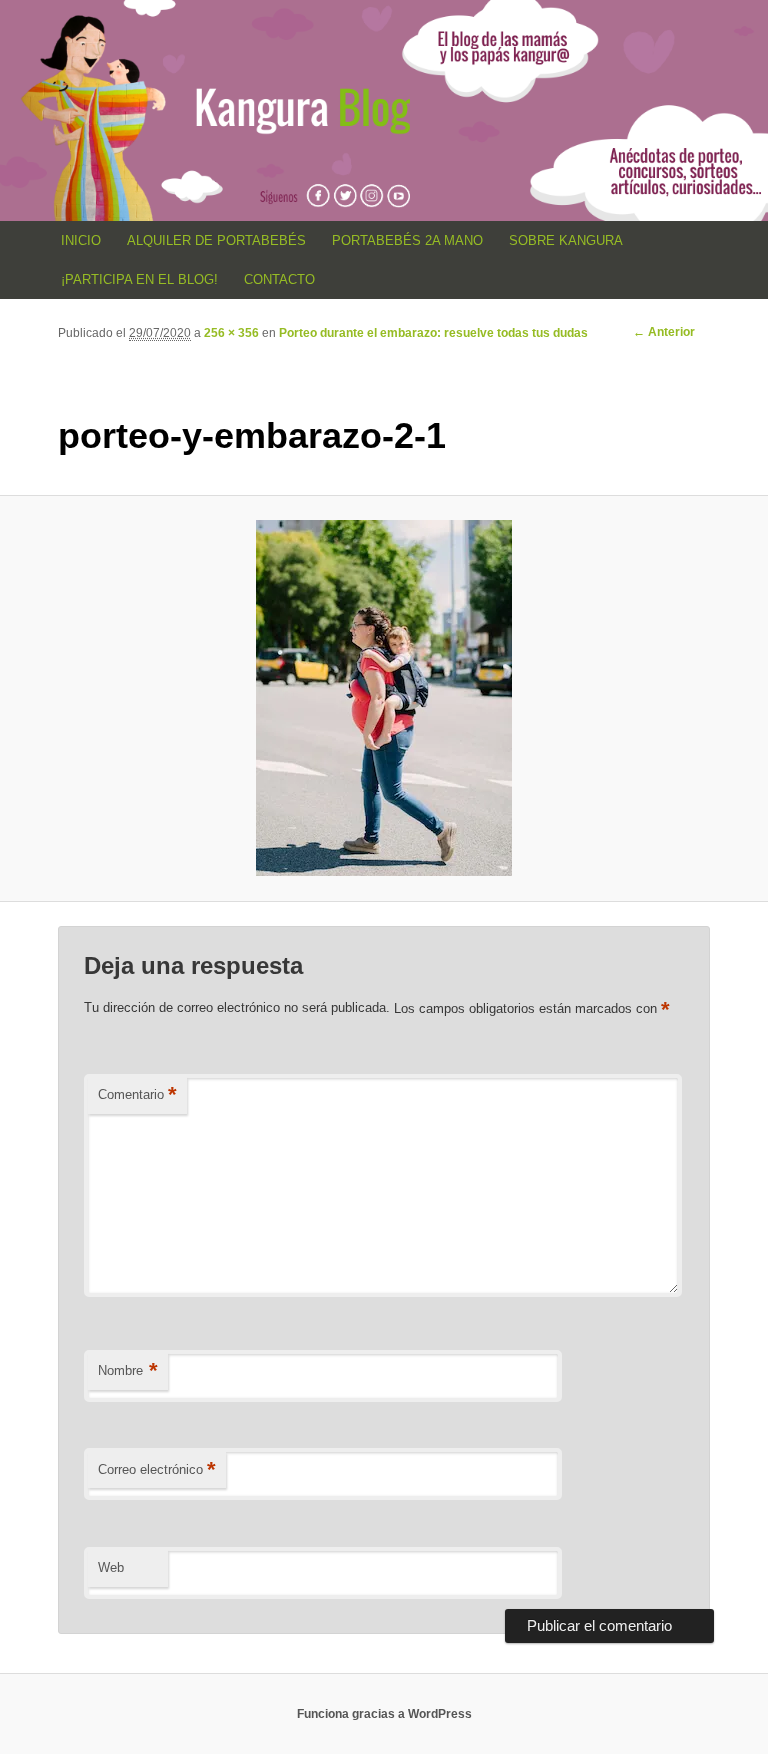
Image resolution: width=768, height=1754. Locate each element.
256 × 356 (231, 333)
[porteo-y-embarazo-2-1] (384, 698)
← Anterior (664, 332)
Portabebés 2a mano (407, 240)
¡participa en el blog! (139, 279)
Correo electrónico (157, 1469)
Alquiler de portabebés (216, 240)
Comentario (137, 1094)
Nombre (128, 1370)
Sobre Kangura (566, 240)
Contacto (279, 279)
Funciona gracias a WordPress (384, 1714)
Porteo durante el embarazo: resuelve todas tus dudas (433, 333)
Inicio (81, 240)
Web (111, 1567)
